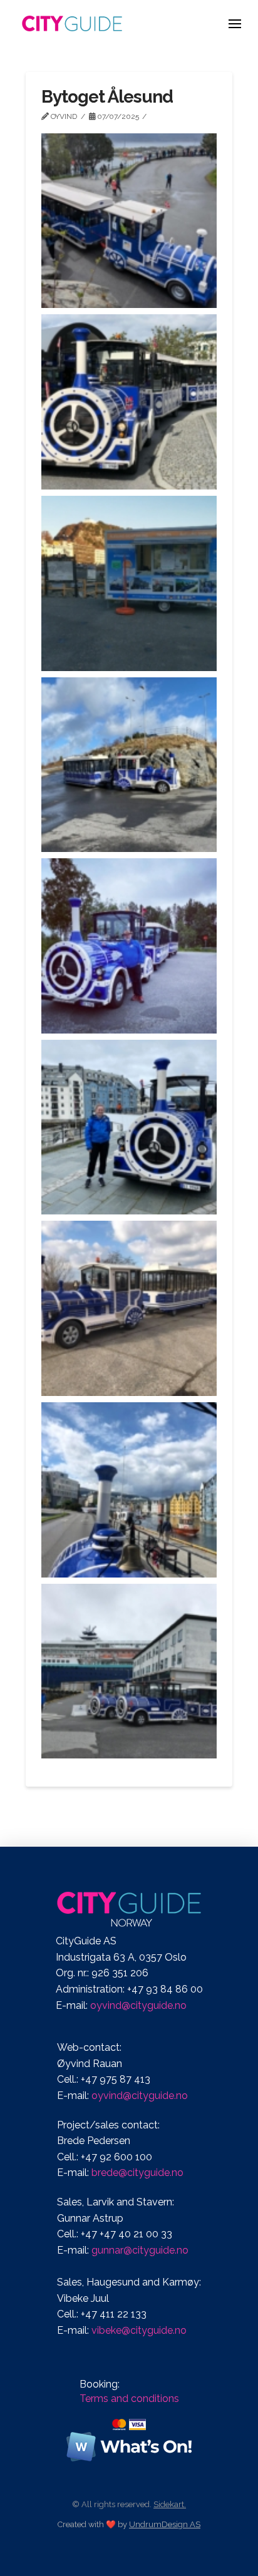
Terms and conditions (129, 2399)
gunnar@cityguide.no (140, 2250)
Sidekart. (170, 2504)
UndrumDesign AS (165, 2524)
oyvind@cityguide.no (138, 2005)
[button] (235, 23)
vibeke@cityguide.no (139, 2330)
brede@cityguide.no (137, 2173)
